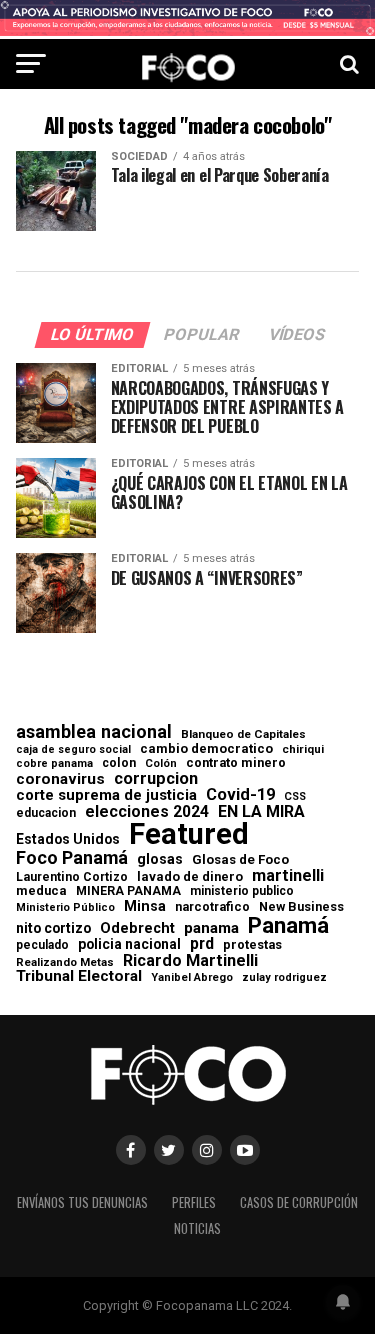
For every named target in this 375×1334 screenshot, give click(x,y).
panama (211, 928)
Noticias (197, 1228)
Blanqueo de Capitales (243, 735)
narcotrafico (212, 907)
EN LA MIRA (261, 812)
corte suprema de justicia (106, 795)
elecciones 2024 (147, 812)
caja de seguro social (73, 750)
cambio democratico (206, 749)
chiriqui (303, 749)
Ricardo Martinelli (190, 961)
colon (119, 763)
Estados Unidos (68, 840)
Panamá (288, 925)
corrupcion (156, 779)
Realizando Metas (65, 962)
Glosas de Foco (240, 859)
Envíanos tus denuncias (82, 1202)
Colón (161, 763)
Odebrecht (137, 928)
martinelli (288, 876)
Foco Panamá (72, 858)
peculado (42, 945)
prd (202, 944)
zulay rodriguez (284, 978)
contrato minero (236, 763)
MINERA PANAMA (128, 891)
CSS (295, 797)
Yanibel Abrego (192, 977)
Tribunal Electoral (79, 976)
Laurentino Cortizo (72, 877)
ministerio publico (242, 891)
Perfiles (194, 1202)
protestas (252, 945)
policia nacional (129, 945)
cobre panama (54, 764)
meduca (41, 891)
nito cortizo (53, 929)
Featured (189, 834)
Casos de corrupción (299, 1202)
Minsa (145, 906)
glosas (160, 859)
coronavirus (60, 779)
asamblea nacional (94, 732)
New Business (301, 907)
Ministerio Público (65, 908)
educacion (46, 813)
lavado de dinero (190, 877)
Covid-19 (240, 795)
